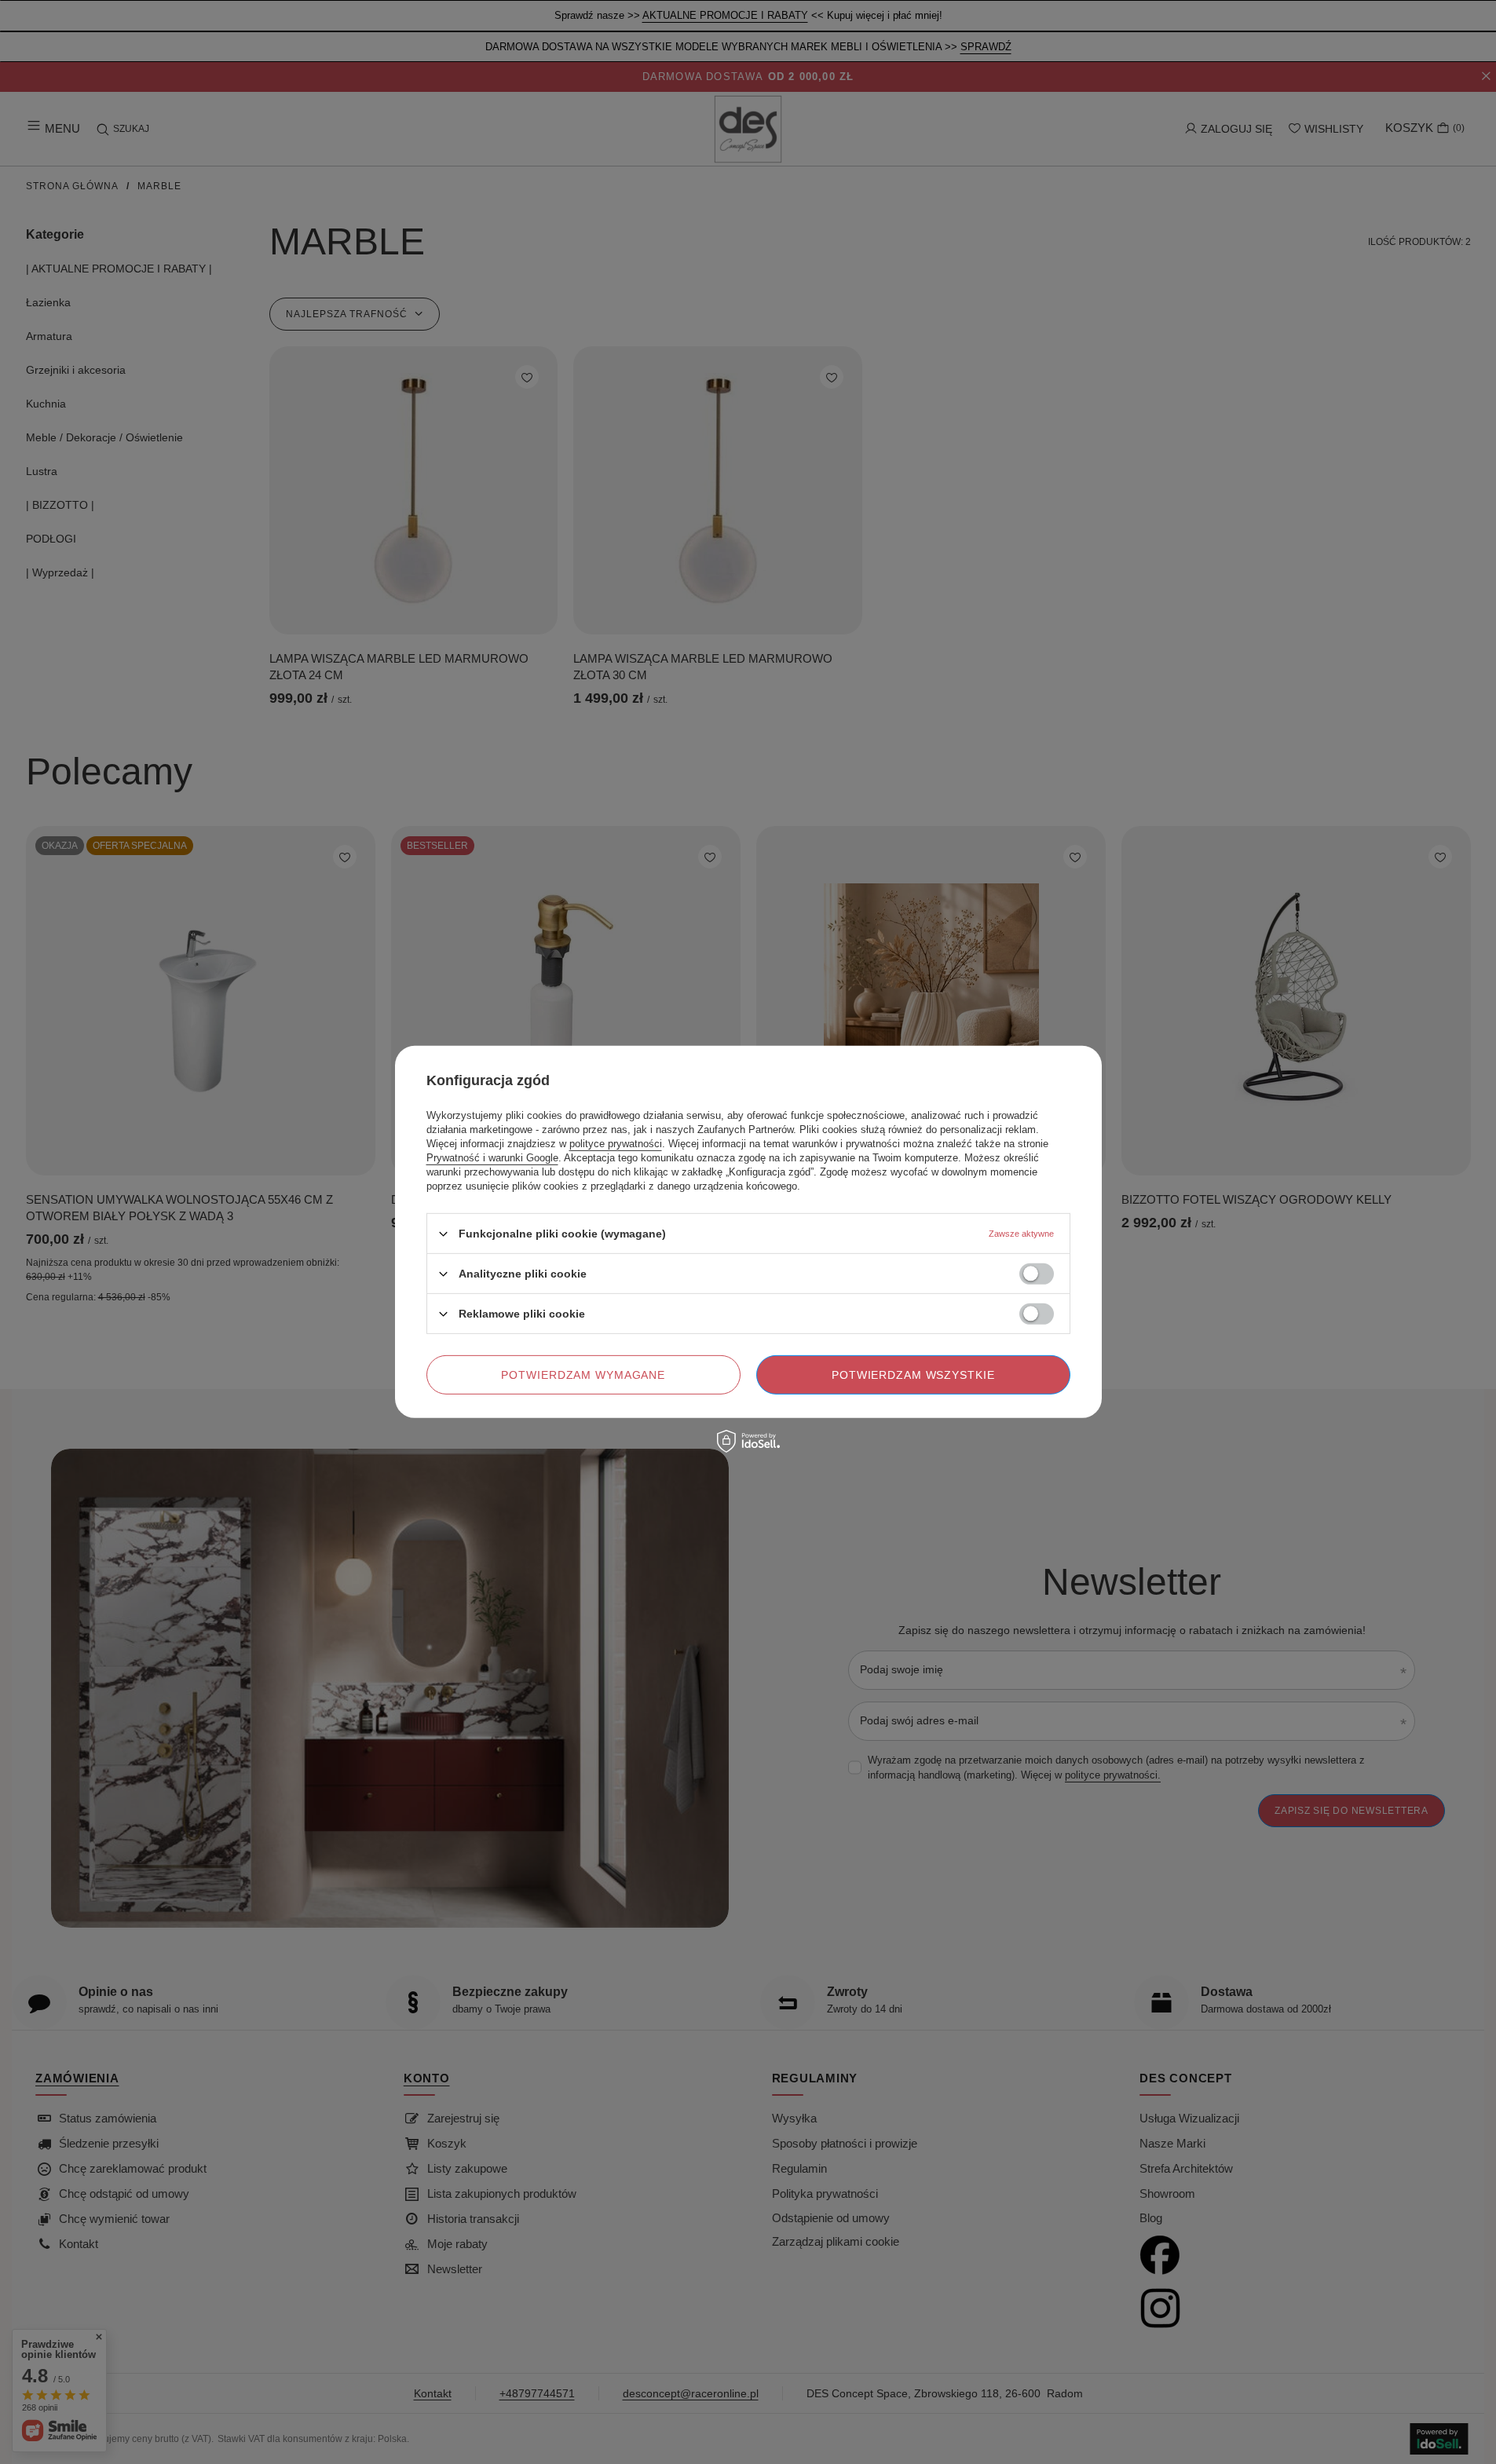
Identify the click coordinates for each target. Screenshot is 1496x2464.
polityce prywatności (616, 1144)
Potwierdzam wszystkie (913, 1375)
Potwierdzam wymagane (583, 1375)
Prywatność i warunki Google (492, 1158)
